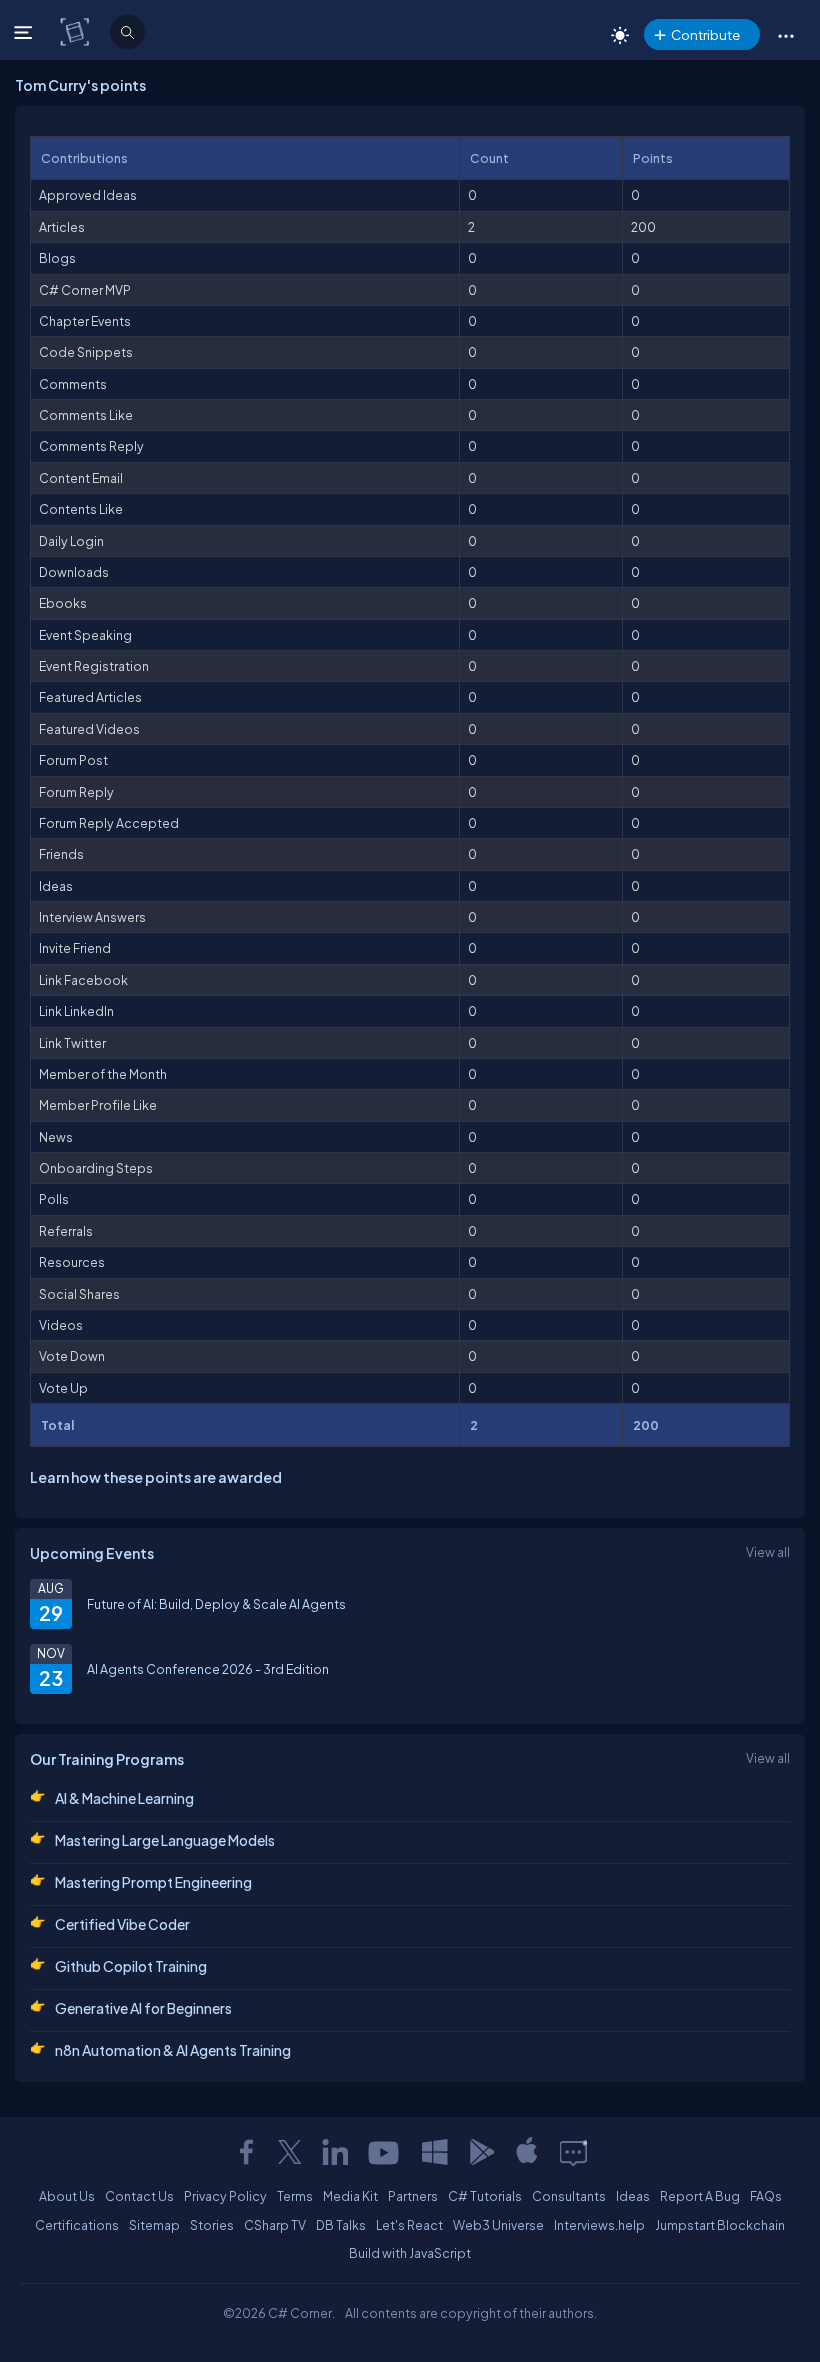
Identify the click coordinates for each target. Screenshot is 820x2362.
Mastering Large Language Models (165, 1840)
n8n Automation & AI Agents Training (173, 2050)
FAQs (766, 2196)
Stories (212, 2225)
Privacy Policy (225, 2196)
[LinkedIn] (335, 2152)
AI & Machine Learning (124, 1798)
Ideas (633, 2196)
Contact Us (139, 2196)
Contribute (705, 34)
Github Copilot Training (131, 1966)
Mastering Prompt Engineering (153, 1882)
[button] (785, 35)
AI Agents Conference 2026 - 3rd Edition (208, 1669)
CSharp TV (275, 2225)
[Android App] (481, 2152)
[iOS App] (527, 2152)
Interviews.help (599, 2225)
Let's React (409, 2225)
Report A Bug (700, 2196)
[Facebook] (246, 2152)
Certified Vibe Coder (122, 1924)
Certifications (77, 2225)
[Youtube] (385, 2152)
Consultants (569, 2196)
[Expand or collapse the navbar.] (25, 32)
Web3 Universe (498, 2225)
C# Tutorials (485, 2196)
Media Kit (350, 2196)
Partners (413, 2196)
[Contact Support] (573, 2152)
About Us (67, 2196)
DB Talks (341, 2225)
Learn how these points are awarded (156, 1477)
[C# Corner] (76, 31)
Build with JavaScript (410, 2253)
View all (768, 1552)
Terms (295, 2196)
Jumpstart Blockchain (720, 2225)
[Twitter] (290, 2152)
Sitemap (154, 2225)
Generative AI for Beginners (143, 2008)
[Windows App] (435, 2152)
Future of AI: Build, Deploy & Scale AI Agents (216, 1604)
